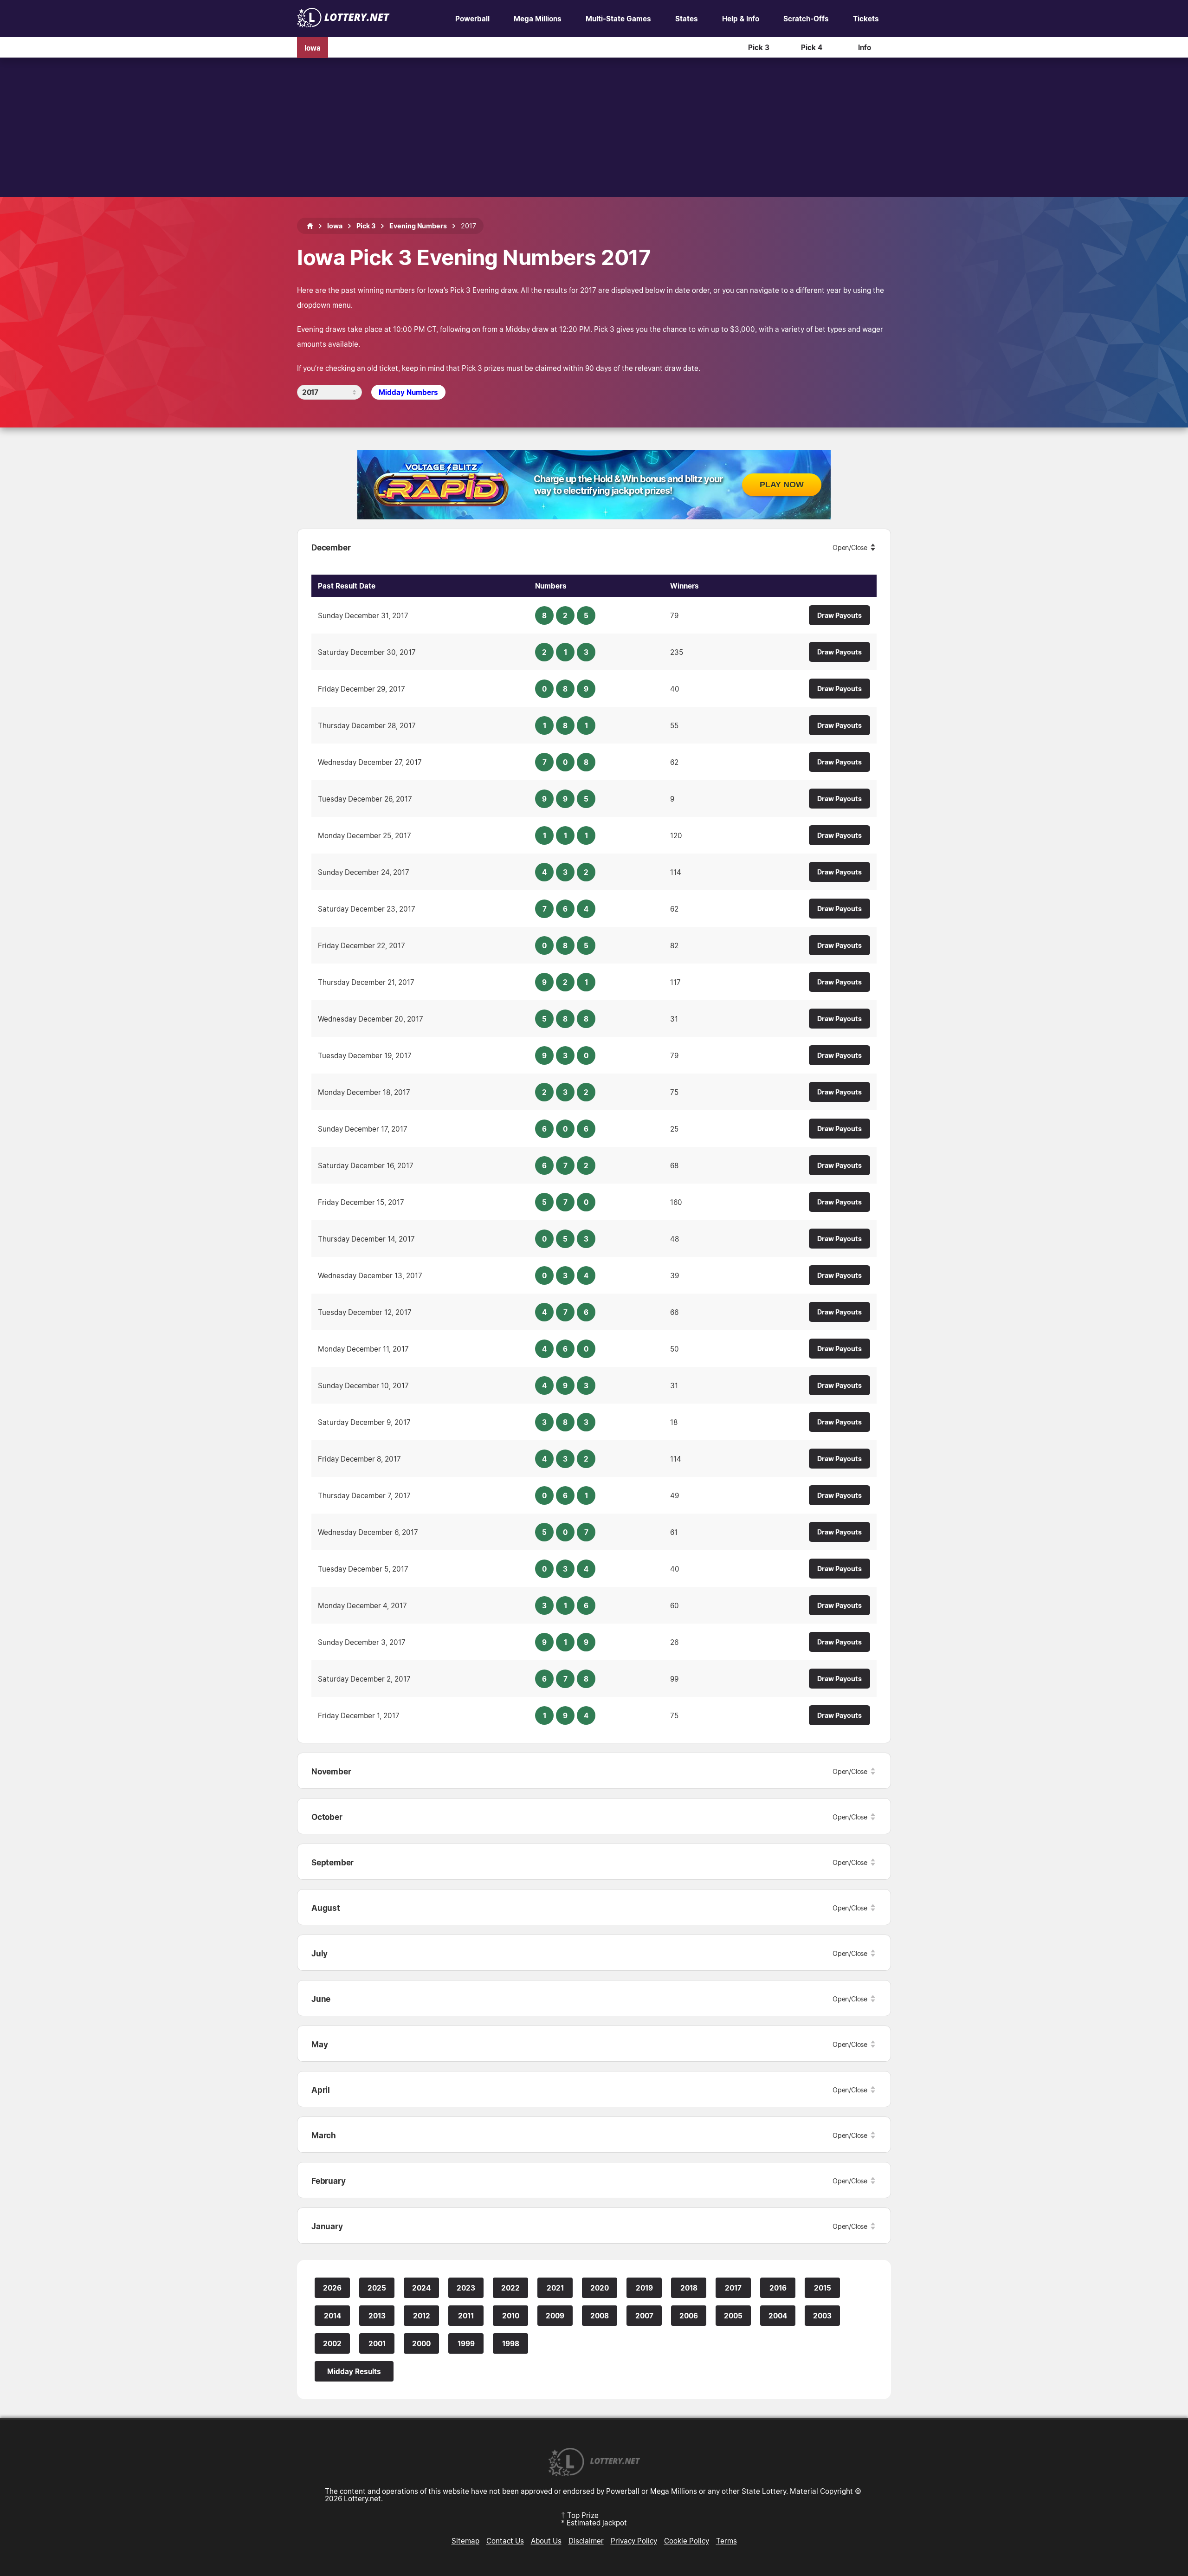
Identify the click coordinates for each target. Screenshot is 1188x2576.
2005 (733, 2316)
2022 (510, 2288)
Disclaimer (586, 2541)
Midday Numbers (408, 392)
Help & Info (741, 19)
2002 (332, 2343)
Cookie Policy (687, 2541)
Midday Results (354, 2371)
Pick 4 (812, 47)
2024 (421, 2288)
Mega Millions (538, 19)
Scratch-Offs (806, 19)
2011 (466, 2316)
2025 (377, 2288)
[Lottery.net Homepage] (310, 226)
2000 (421, 2343)
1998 (511, 2343)
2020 (600, 2288)
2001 (377, 2343)
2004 (778, 2316)
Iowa (313, 47)
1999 (466, 2343)
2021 (555, 2288)
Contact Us (505, 2541)
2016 (778, 2288)
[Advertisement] (594, 127)
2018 (689, 2288)
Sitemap (465, 2541)
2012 (422, 2316)
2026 (332, 2288)
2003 (822, 2316)
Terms (726, 2541)
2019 (644, 2288)
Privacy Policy (634, 2541)
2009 (555, 2316)
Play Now (782, 485)
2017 (733, 2288)
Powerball (472, 19)
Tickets (866, 19)
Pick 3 (759, 47)
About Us (546, 2541)
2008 (600, 2316)
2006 (689, 2316)
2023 (466, 2288)
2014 (333, 2316)
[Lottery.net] (343, 25)
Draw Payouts (839, 615)
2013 (377, 2316)
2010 (511, 2316)
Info (865, 47)
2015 (823, 2288)
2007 (644, 2316)
